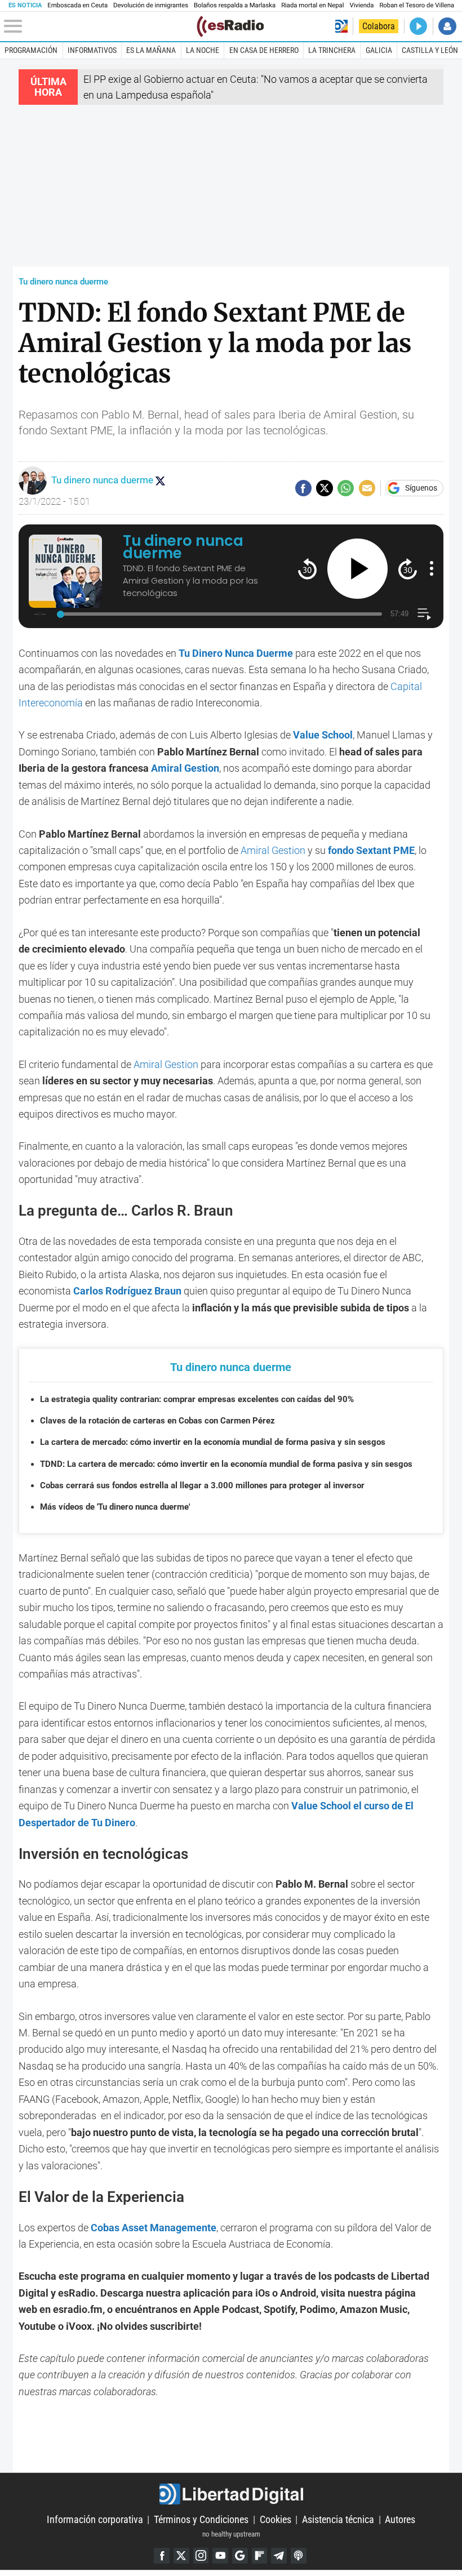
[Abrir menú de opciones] (432, 568)
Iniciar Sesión (447, 26)
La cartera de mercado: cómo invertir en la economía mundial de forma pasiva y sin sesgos (213, 1442)
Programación (31, 50)
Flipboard (260, 2556)
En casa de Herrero (264, 50)
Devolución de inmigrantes (151, 5)
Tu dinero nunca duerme (63, 282)
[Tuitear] (324, 488)
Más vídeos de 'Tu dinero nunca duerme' (115, 1507)
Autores (400, 2519)
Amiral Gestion (185, 768)
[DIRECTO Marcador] (418, 26)
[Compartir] (303, 488)
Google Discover (240, 2556)
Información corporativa (95, 2519)
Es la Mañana (151, 50)
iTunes (299, 2556)
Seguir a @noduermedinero (160, 481)
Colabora (379, 26)
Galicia (379, 50)
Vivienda (361, 5)
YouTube (220, 2556)
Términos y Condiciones (201, 2519)
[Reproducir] (357, 569)
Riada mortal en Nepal (312, 5)
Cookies (276, 2519)
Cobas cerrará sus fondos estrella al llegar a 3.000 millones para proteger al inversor (202, 1485)
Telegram (279, 2556)
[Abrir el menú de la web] (99, 26)
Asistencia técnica (338, 2519)
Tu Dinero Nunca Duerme (236, 653)
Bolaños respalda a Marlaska (235, 5)
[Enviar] (346, 488)
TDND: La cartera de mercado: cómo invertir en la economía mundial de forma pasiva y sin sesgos (226, 1464)
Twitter (181, 2556)
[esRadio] (230, 26)
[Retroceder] (307, 569)
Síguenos (421, 488)
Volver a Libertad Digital (341, 26)
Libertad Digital (231, 2494)
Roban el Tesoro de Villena (417, 5)
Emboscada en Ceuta (77, 5)
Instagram (201, 2556)
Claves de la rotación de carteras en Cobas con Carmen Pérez (157, 1421)
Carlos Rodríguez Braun (127, 1291)
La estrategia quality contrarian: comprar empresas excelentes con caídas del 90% (197, 1399)
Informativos (92, 50)
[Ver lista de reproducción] (424, 614)
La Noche (203, 50)
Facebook (162, 2556)
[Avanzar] (408, 569)
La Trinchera (332, 50)
